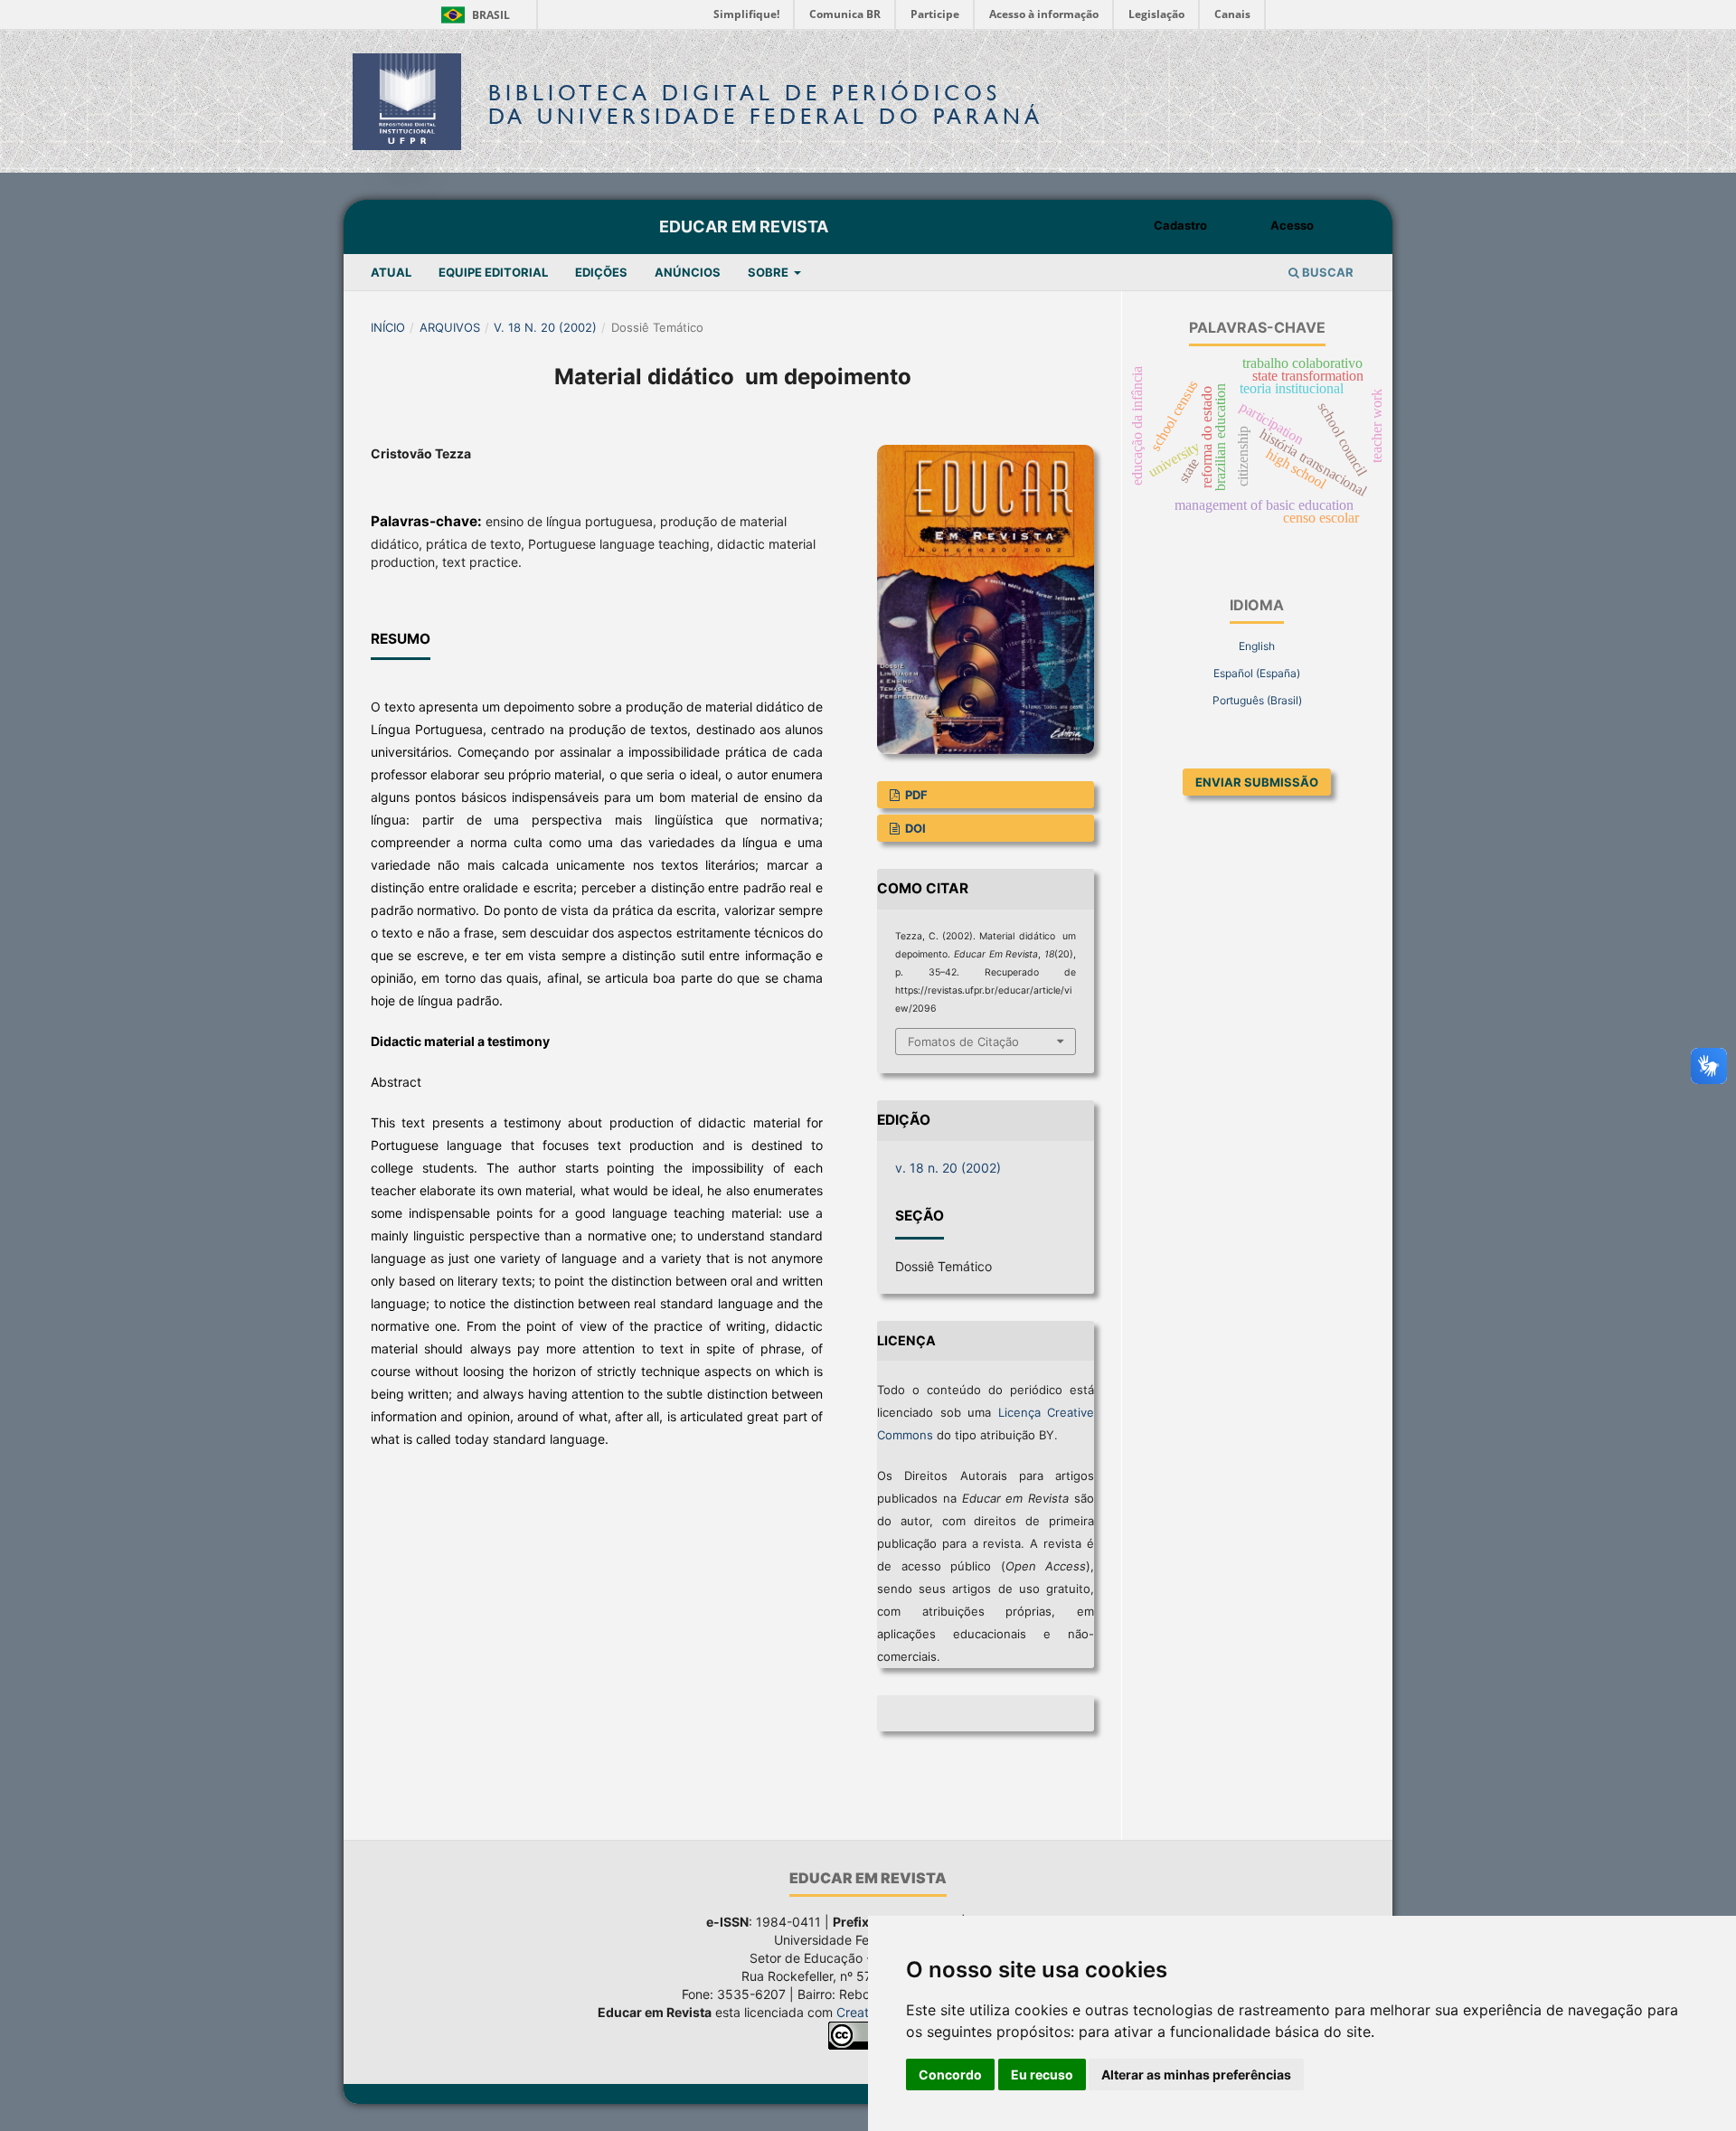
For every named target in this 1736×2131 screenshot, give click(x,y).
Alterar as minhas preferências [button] (1196, 2074)
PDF (915, 795)
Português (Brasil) (1257, 700)
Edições (601, 272)
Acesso (1292, 225)
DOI (914, 828)
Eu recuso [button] (1042, 2074)
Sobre (769, 272)
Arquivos (450, 327)
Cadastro (1180, 225)
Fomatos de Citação (963, 1042)
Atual (391, 272)
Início (388, 327)
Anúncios (688, 272)
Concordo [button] (950, 2074)
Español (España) (1257, 673)
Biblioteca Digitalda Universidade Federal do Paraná (766, 104)
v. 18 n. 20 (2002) (545, 327)
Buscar (1326, 272)
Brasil (472, 15)
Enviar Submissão (1257, 782)
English (1257, 646)
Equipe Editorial (493, 272)
